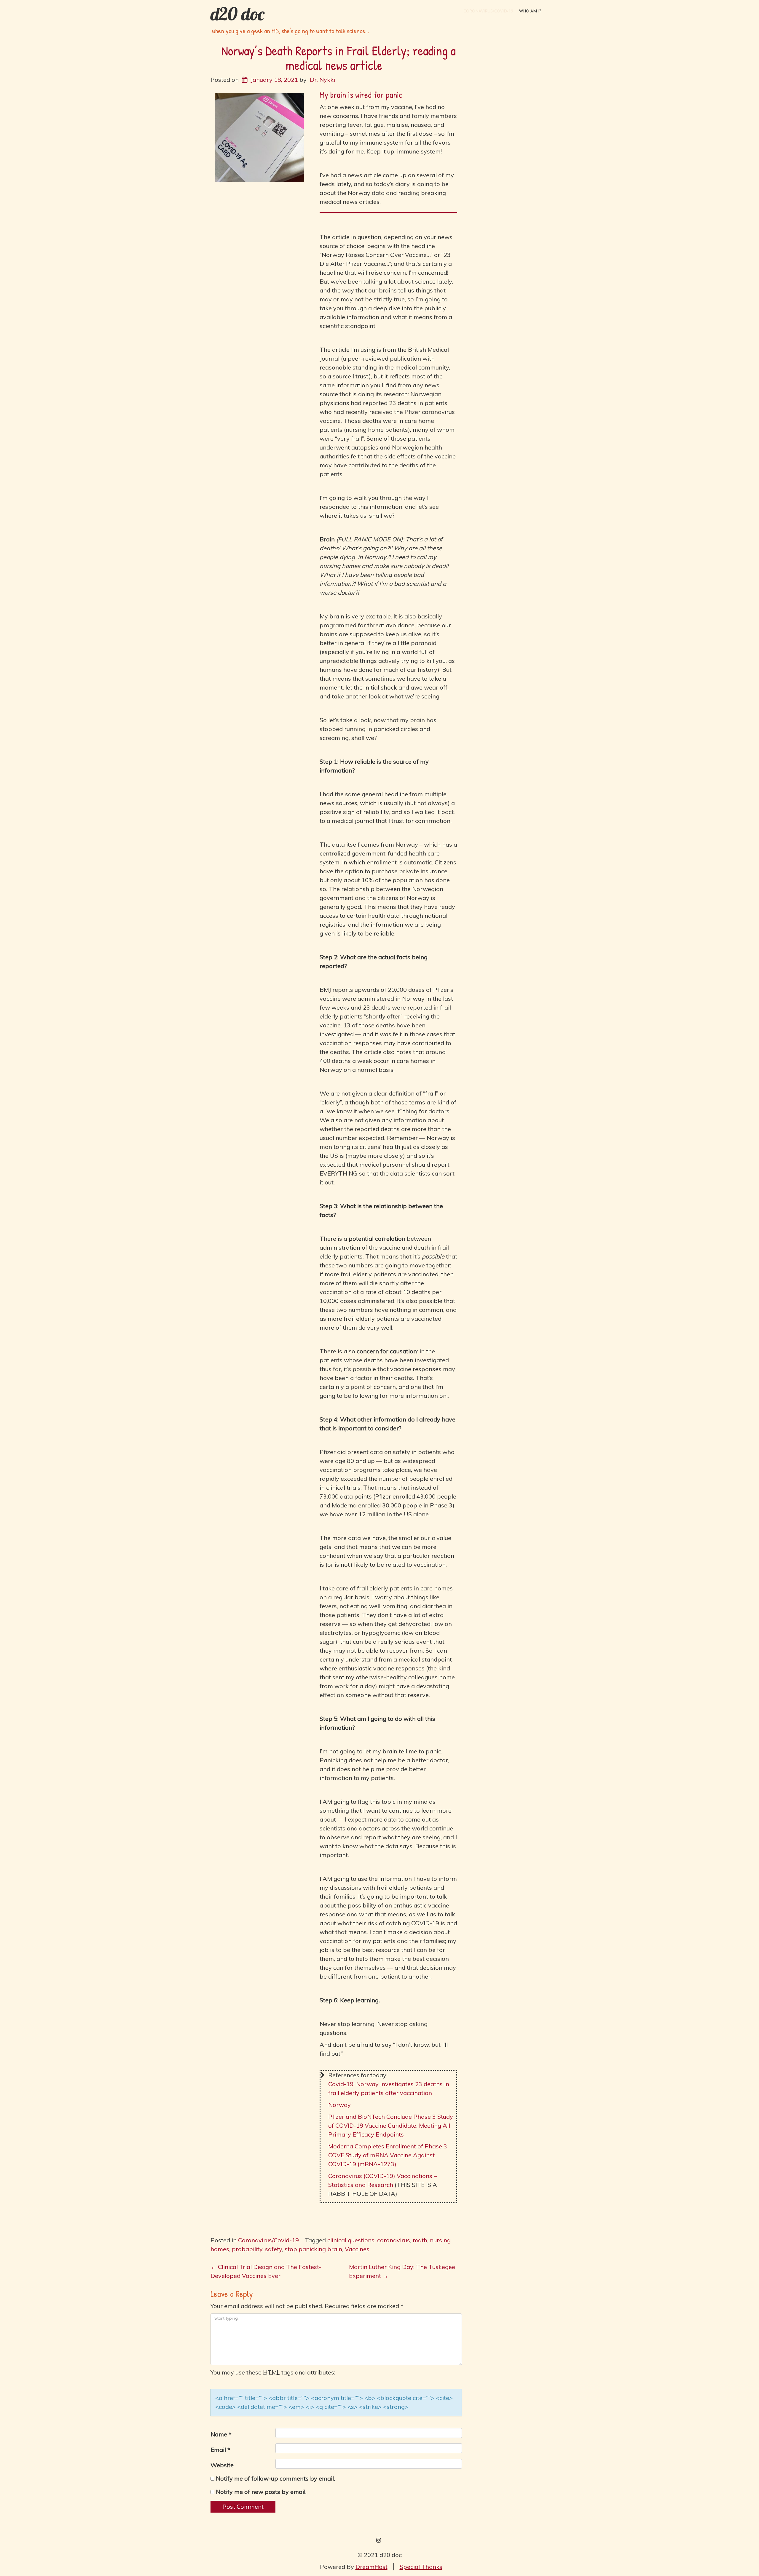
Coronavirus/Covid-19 (488, 11)
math (420, 2240)
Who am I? (530, 11)
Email (220, 2450)
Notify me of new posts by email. (261, 2492)
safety (274, 2249)
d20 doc (237, 14)
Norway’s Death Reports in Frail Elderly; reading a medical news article (338, 58)
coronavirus (394, 2240)
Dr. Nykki (322, 80)
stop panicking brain (313, 2249)
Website (222, 2465)
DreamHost (371, 2567)
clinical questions (351, 2240)
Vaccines (357, 2249)
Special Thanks (421, 2567)
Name (221, 2434)
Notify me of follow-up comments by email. (275, 2478)
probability (247, 2249)
